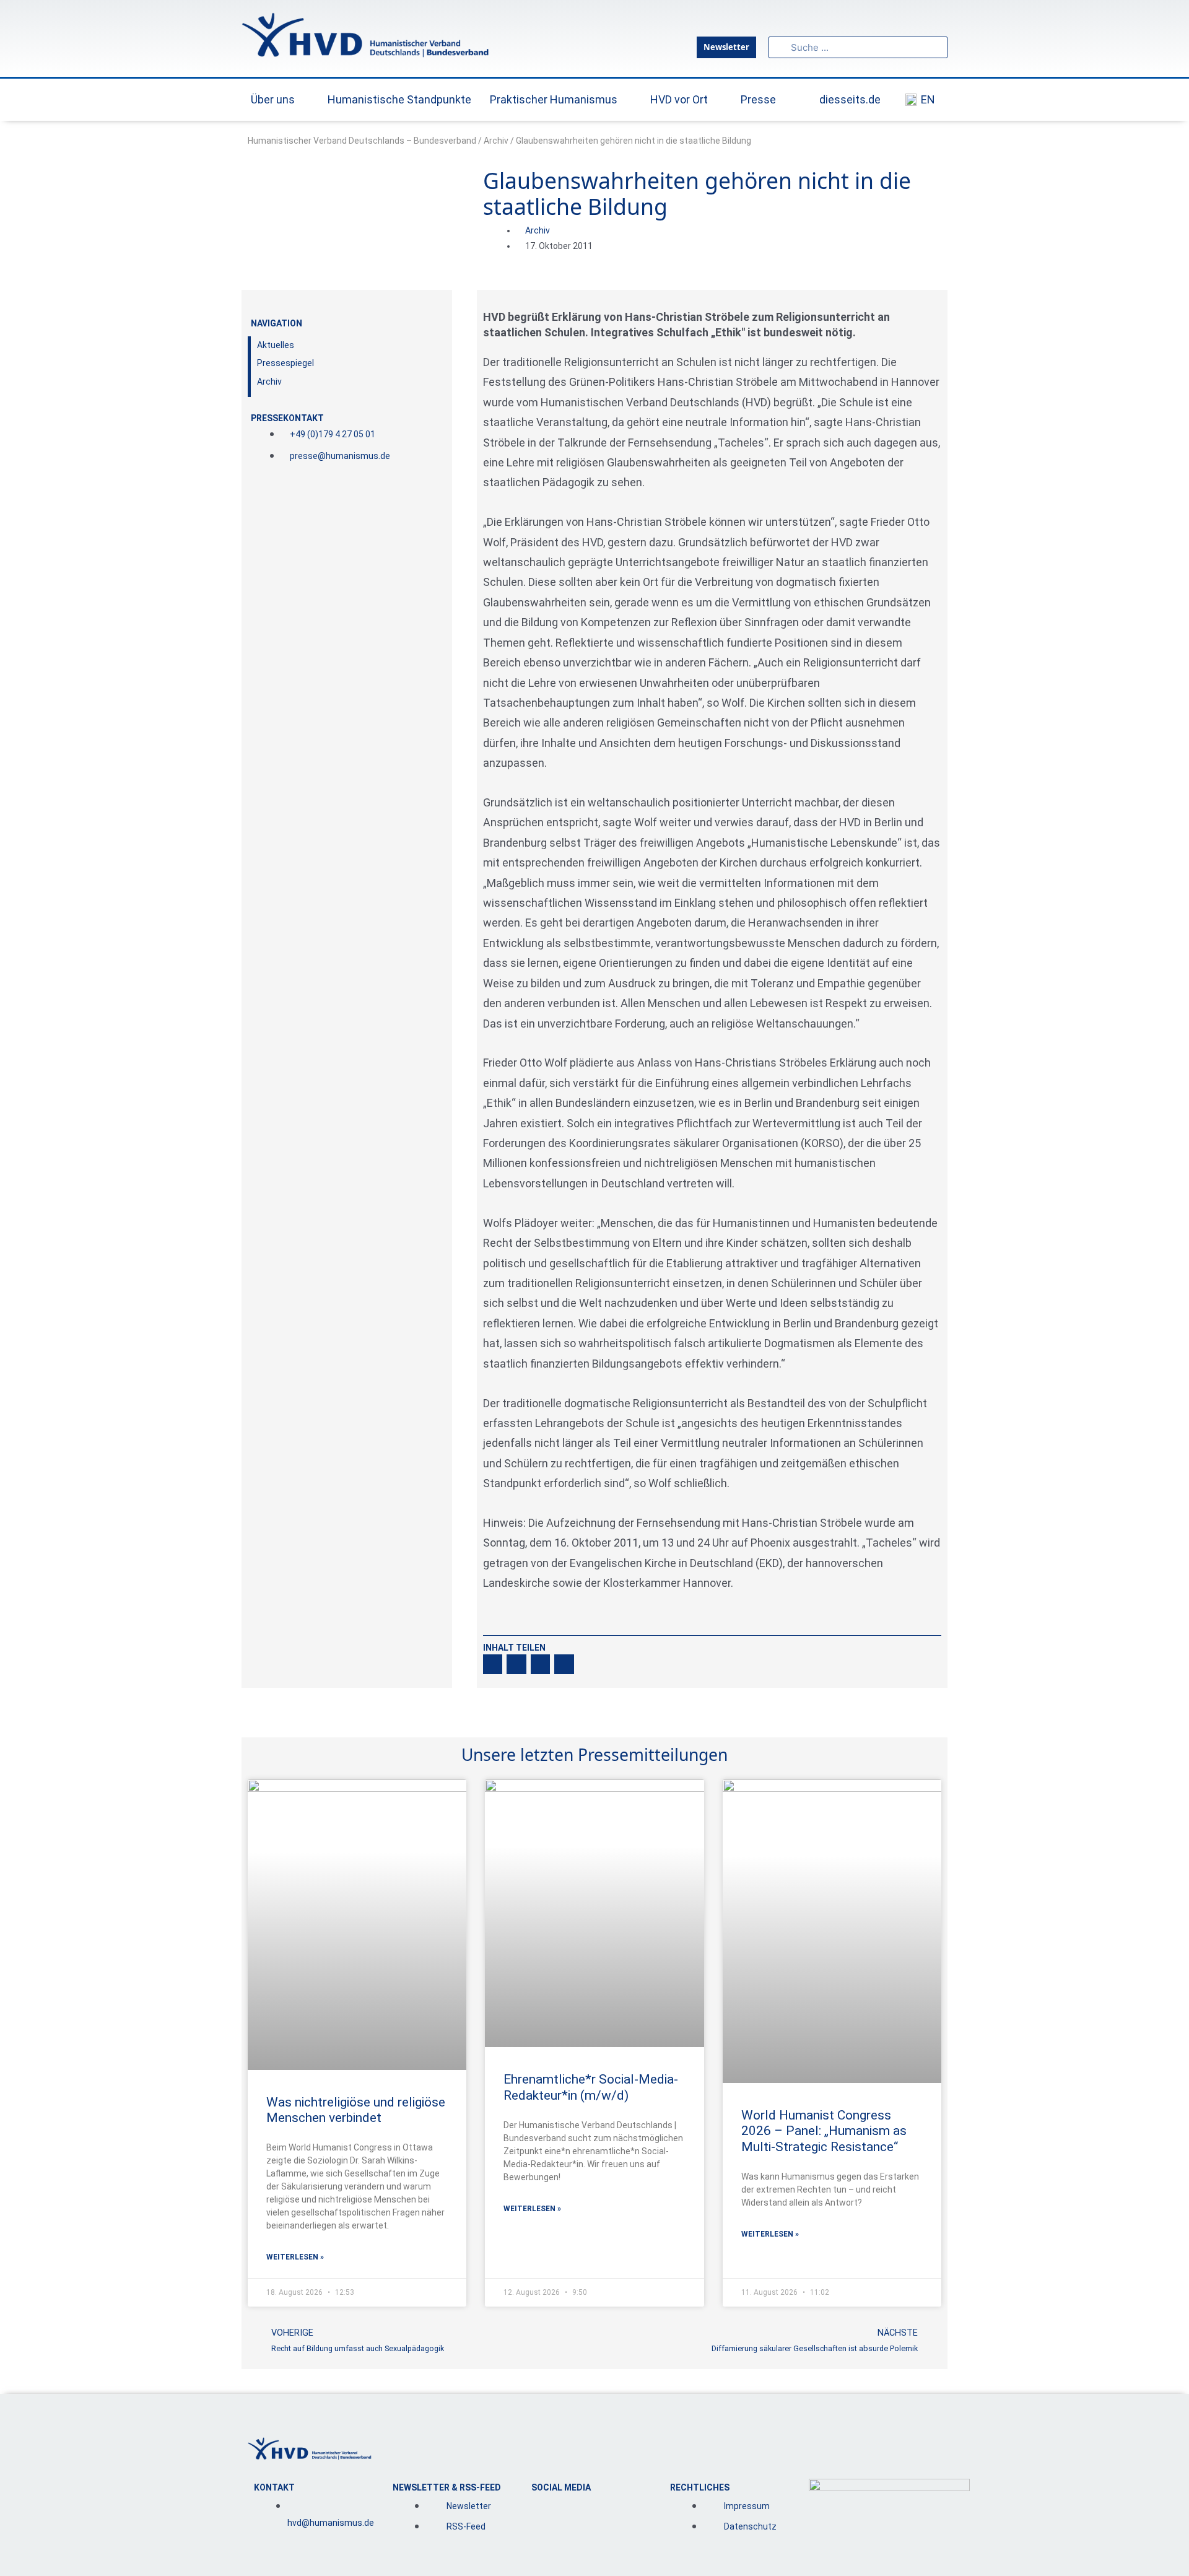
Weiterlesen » (295, 2257)
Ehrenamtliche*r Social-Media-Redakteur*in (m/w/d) (591, 2087)
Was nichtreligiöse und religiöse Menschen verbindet (356, 2110)
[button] (493, 1664)
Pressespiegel (285, 363)
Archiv (496, 141)
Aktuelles (276, 345)
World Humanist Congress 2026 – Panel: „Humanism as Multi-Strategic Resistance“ (824, 2131)
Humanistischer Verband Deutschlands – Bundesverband (362, 141)
